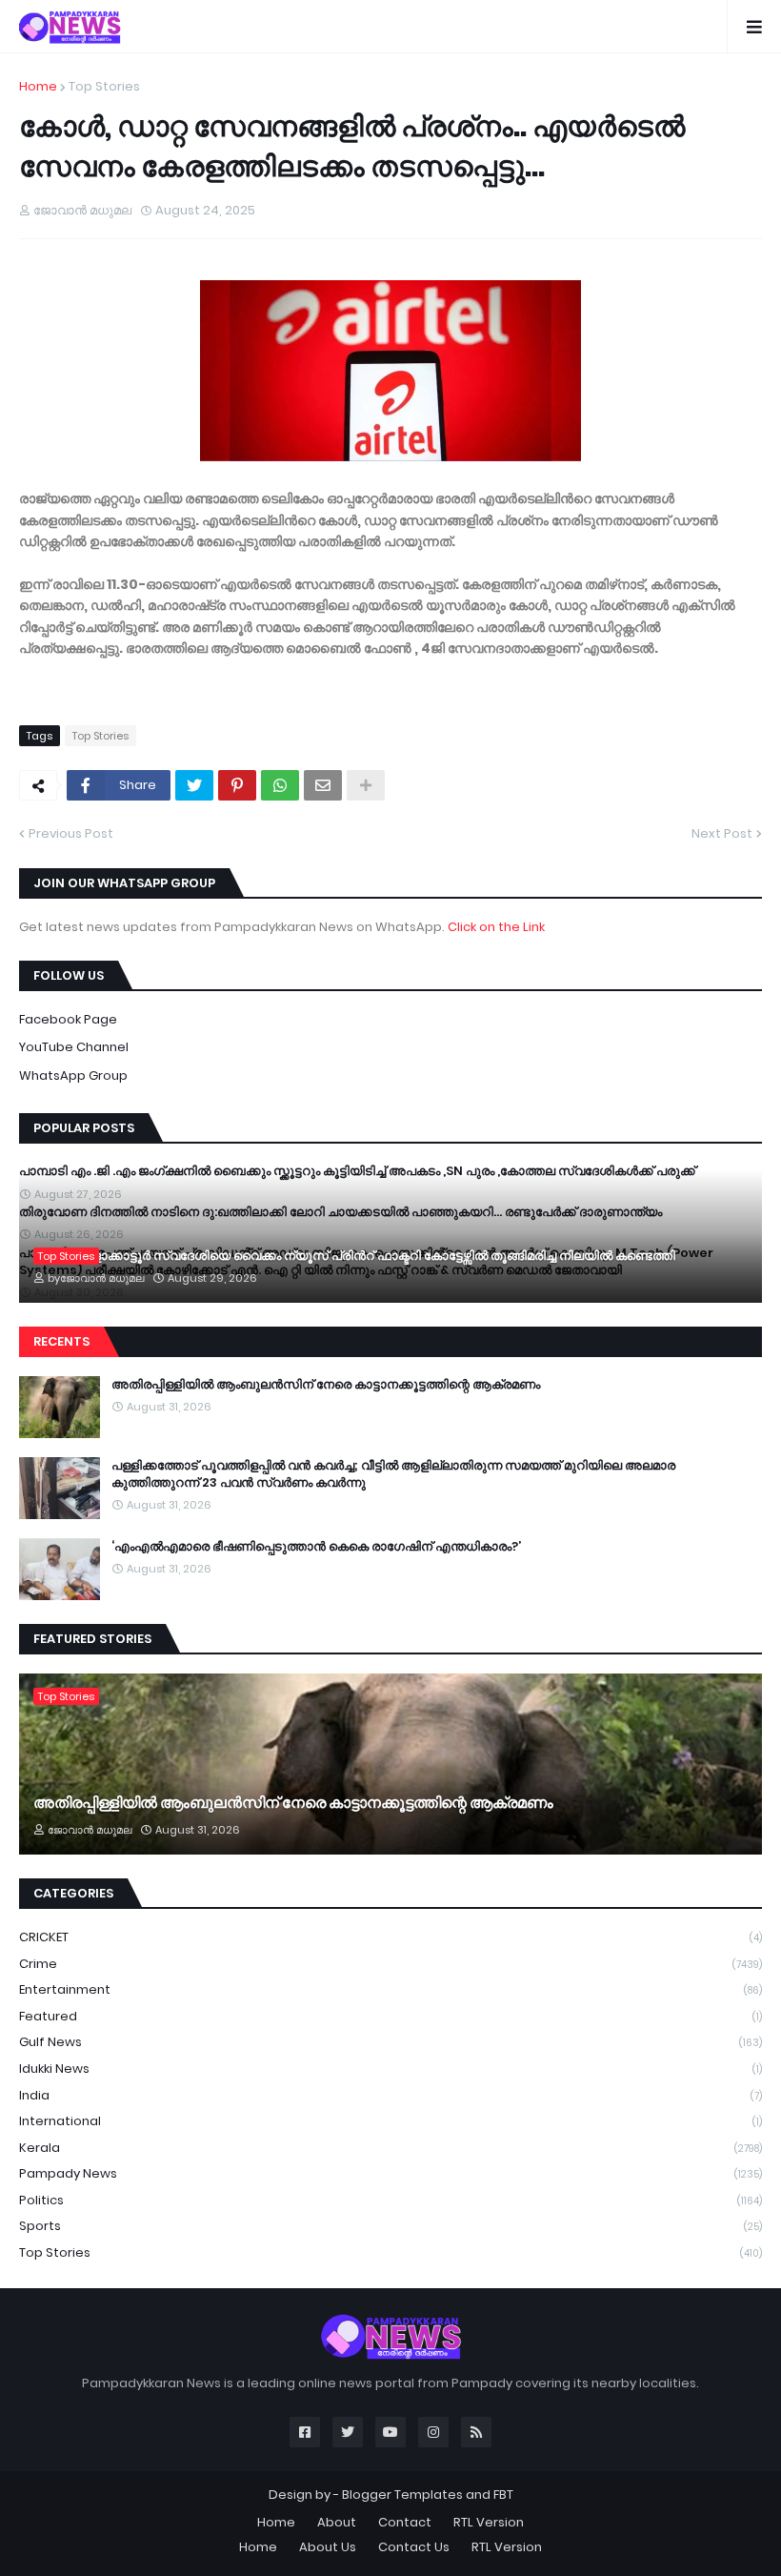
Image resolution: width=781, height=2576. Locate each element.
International (390, 2121)
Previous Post (71, 833)
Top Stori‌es (104, 86)
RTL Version (489, 2522)
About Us (328, 2547)
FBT (503, 2495)
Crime (390, 1964)
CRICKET (390, 1937)
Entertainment (390, 1989)
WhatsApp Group (73, 1075)
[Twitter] (194, 785)
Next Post (722, 833)
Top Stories (390, 2252)
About (337, 2522)
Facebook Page (68, 1019)
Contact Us (414, 2547)
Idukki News (390, 2069)
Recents (61, 1341)
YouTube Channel (74, 1047)
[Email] (323, 785)
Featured (390, 2016)
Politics (390, 2200)
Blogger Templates (402, 2495)
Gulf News (390, 2042)
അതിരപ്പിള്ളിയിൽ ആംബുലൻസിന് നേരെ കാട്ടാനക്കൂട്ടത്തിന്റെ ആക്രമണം (326, 1385)
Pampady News (390, 2173)
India (390, 2095)
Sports (390, 2226)
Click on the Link (496, 927)
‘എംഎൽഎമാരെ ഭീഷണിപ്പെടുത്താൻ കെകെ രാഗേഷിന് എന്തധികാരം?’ (316, 1547)
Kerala (390, 2148)
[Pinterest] (237, 785)
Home (38, 86)
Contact (405, 2522)
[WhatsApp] (280, 785)
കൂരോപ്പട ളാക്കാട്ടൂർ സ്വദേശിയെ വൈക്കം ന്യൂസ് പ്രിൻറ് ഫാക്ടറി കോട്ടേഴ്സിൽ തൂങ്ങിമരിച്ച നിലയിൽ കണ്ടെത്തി (354, 1256)
